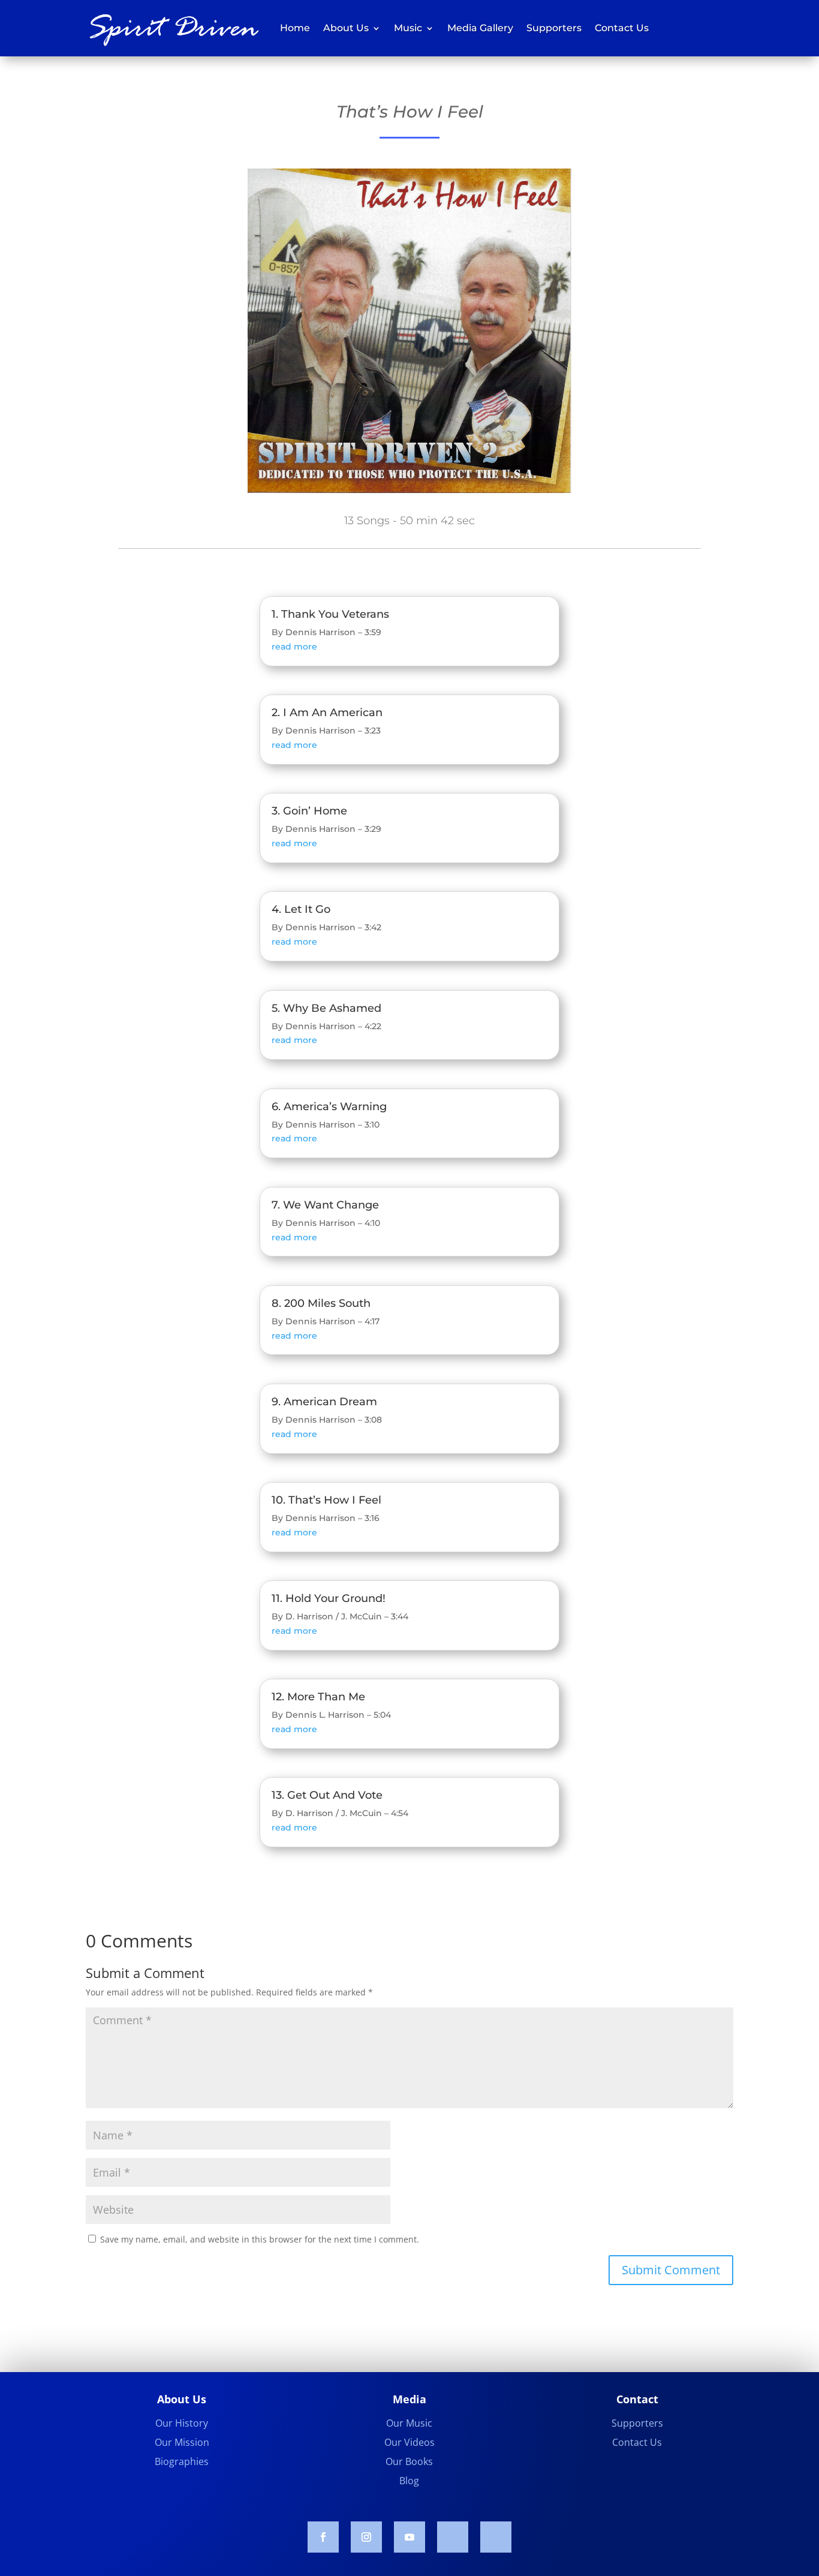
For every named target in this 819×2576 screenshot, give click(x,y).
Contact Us (622, 28)
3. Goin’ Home (309, 811)
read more (294, 647)
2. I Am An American (327, 713)
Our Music (409, 2423)
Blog (409, 2481)
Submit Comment (671, 2270)
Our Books (409, 2461)
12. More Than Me (318, 1697)
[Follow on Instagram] (366, 2537)
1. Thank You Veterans (330, 614)
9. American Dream (324, 1402)
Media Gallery (480, 28)
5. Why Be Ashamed (326, 1008)
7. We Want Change (325, 1205)
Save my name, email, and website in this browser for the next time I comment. (260, 2239)
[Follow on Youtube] (409, 2537)
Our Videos (409, 2442)
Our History (182, 2423)
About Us (346, 28)
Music (408, 28)
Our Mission (182, 2442)
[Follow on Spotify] (496, 2537)
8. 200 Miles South (321, 1303)
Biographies (182, 2461)
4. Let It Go (301, 909)
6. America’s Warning (329, 1107)
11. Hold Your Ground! (329, 1598)
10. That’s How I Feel (326, 1500)
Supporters (554, 28)
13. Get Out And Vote (327, 1795)
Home (295, 28)
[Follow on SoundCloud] (453, 2537)
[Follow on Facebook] (323, 2537)
